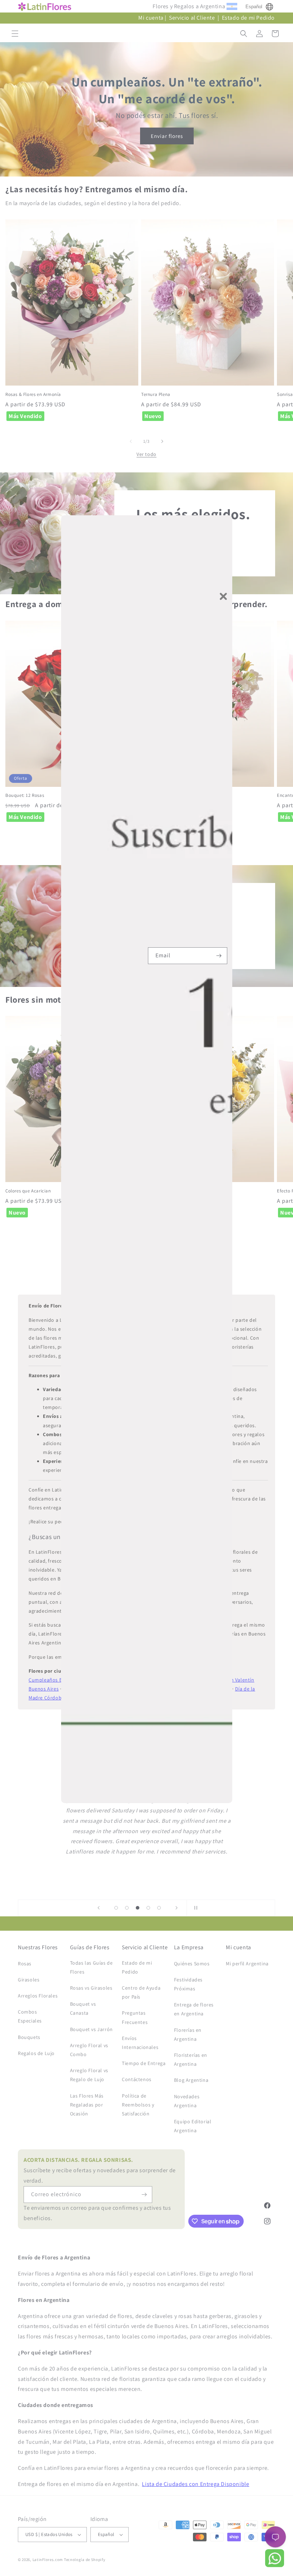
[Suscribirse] (219, 956)
